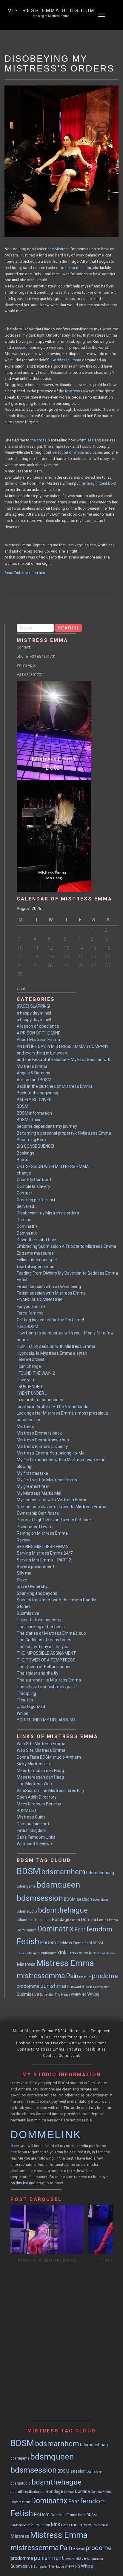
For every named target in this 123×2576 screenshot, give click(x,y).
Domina (24, 1220)
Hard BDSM (27, 1326)
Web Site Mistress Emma (41, 1744)
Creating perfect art (36, 1200)
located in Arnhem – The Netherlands (53, 1407)
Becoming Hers (31, 1140)
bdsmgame (26, 1886)
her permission (78, 268)
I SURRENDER (29, 1387)
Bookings (26, 1153)
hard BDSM (94, 1943)
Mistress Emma (65, 1963)
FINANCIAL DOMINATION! (40, 1300)
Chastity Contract (34, 1180)
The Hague (62, 1995)
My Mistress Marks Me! (39, 1493)
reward (76, 1987)
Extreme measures (35, 1253)
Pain (72, 1976)
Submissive (28, 1613)
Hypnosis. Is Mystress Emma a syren (52, 1353)
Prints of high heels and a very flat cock (54, 1520)
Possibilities (94, 2049)
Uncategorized (31, 1707)
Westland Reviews (34, 1844)
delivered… (27, 1206)
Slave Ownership (33, 1586)
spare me (47, 403)
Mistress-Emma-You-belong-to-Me (51, 1453)
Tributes (25, 1700)
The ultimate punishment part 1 (47, 1687)
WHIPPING (79, 1995)
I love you (25, 1380)
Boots (23, 1160)
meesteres (88, 1953)
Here (15, 2146)
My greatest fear (33, 1486)
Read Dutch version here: (26, 573)
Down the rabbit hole (36, 1240)
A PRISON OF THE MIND (39, 1033)
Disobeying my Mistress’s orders (48, 1213)
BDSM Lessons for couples (63, 2037)
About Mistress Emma (38, 1040)
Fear (80, 1930)
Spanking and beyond (37, 1593)
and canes (94, 452)
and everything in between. (42, 1053)
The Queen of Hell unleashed (44, 1667)
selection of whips (68, 452)
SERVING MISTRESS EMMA (42, 1547)
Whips (23, 1713)
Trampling (26, 1693)
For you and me (31, 1306)
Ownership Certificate (38, 1513)
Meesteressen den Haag (40, 1771)
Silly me (24, 1573)
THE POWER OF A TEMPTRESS (46, 1660)
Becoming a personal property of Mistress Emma (64, 1133)
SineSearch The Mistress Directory (50, 1791)
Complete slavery (33, 1186)
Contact (25, 1193)
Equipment (101, 2031)
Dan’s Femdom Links (36, 1837)
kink (62, 1953)
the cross (39, 440)
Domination (27, 1930)
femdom (99, 1929)
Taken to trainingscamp (40, 1620)
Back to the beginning (37, 1093)
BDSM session (78, 1899)
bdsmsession (40, 1898)
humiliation (47, 1953)
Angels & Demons (34, 1073)
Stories (24, 1606)
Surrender (47, 1995)
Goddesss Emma (66, 360)
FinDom (48, 1943)
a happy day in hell (34, 1013)
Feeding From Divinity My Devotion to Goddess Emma (67, 1273)
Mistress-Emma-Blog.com (51, 11)
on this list (19, 2183)
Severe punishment (36, 1567)
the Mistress (59, 249)
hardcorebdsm (27, 1953)
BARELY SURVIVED (34, 1100)
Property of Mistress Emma (47, 2260)
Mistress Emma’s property (42, 1446)
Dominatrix (27, 1226)
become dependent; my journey (47, 1126)
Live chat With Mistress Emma (79, 2043)
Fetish (23, 1280)
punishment (55, 1986)
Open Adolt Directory (37, 1797)
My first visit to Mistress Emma (47, 1480)
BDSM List (27, 1810)
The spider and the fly (37, 1673)
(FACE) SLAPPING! (33, 1006)
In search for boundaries (40, 1400)
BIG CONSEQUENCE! (35, 1146)
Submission (101, 1987)
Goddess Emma (70, 1943)
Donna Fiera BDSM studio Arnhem (49, 1757)
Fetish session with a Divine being (49, 1287)
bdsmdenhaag (100, 1873)
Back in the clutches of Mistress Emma (55, 1086)
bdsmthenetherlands (34, 1920)
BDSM (23, 1106)
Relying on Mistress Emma (42, 1533)
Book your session (33, 2043)
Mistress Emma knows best (44, 1440)
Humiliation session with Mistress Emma (56, 1346)
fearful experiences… (37, 1267)
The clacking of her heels (41, 1627)
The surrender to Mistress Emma (49, 1680)
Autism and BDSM (34, 1080)
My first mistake (32, 1473)
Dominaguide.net (33, 1824)
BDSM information (34, 1113)
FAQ (93, 2037)
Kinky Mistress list (34, 1764)
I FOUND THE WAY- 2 (36, 1373)
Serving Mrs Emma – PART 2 (44, 1560)
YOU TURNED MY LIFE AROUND (46, 1720)
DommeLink (70, 2056)
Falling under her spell (37, 1260)
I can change (29, 1366)
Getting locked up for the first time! (50, 1320)
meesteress (107, 1953)
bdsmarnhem (63, 1872)
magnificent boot (102, 483)
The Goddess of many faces (44, 1640)
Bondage (60, 1919)
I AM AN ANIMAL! (32, 1360)
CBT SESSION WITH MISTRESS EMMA (53, 1166)
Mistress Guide (31, 1817)
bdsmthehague (63, 1910)
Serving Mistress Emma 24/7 (45, 1553)
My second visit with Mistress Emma (52, 1500)
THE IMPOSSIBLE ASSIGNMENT (46, 1653)
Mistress (25, 1427)
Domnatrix (27, 1233)
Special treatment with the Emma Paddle (56, 1600)
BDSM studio (29, 1120)
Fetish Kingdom (31, 1830)
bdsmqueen (58, 1885)
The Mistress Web (34, 1784)
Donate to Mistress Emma (41, 2049)
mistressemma (41, 1976)
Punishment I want (35, 1527)
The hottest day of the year (43, 1647)
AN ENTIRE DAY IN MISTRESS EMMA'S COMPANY (63, 1046)
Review (24, 1540)
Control (75, 1920)
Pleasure (85, 1977)
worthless (85, 440)
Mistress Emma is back (39, 1433)
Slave (22, 1580)
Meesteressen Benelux (39, 1804)
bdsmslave (100, 1900)
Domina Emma (107, 1920)
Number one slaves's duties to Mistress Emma (61, 1507)
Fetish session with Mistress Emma (51, 1293)
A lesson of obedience (38, 1026)
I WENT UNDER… (32, 1393)
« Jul (21, 989)
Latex (72, 1953)
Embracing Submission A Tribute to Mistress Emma (66, 1246)
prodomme (28, 1986)
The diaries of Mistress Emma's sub (51, 1633)
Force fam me (30, 1313)
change (24, 1173)
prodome (105, 1976)
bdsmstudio (27, 1911)
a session (20, 347)
